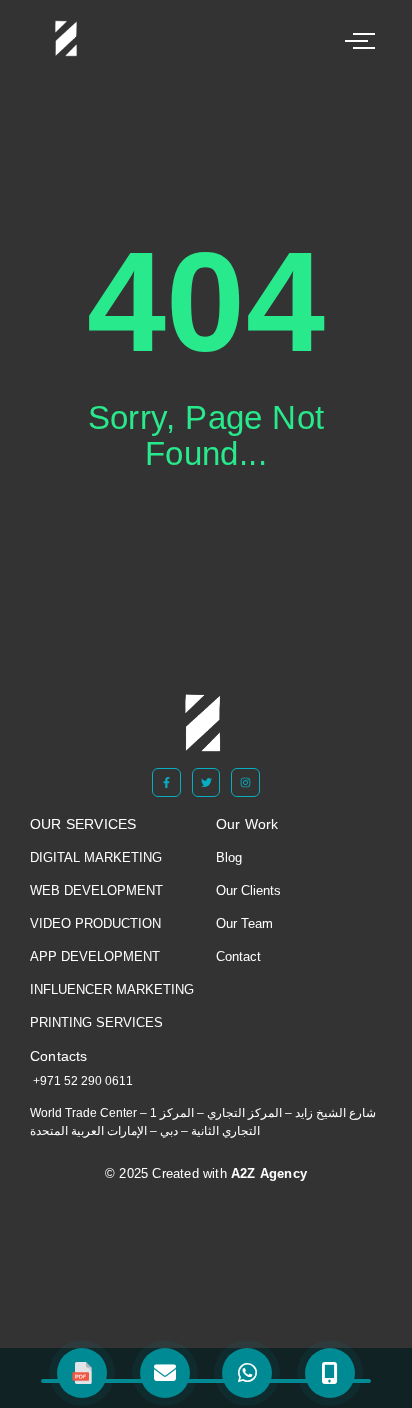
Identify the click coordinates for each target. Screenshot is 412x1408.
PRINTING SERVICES (96, 1022)
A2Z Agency (267, 1173)
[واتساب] (247, 1373)
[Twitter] (206, 782)
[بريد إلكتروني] (165, 1373)
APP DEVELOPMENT (95, 956)
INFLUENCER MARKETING (112, 989)
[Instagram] (245, 782)
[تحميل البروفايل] (82, 1373)
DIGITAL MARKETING (96, 857)
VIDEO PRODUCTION (95, 923)
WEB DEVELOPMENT (96, 890)
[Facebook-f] (166, 782)
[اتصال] (330, 1373)
